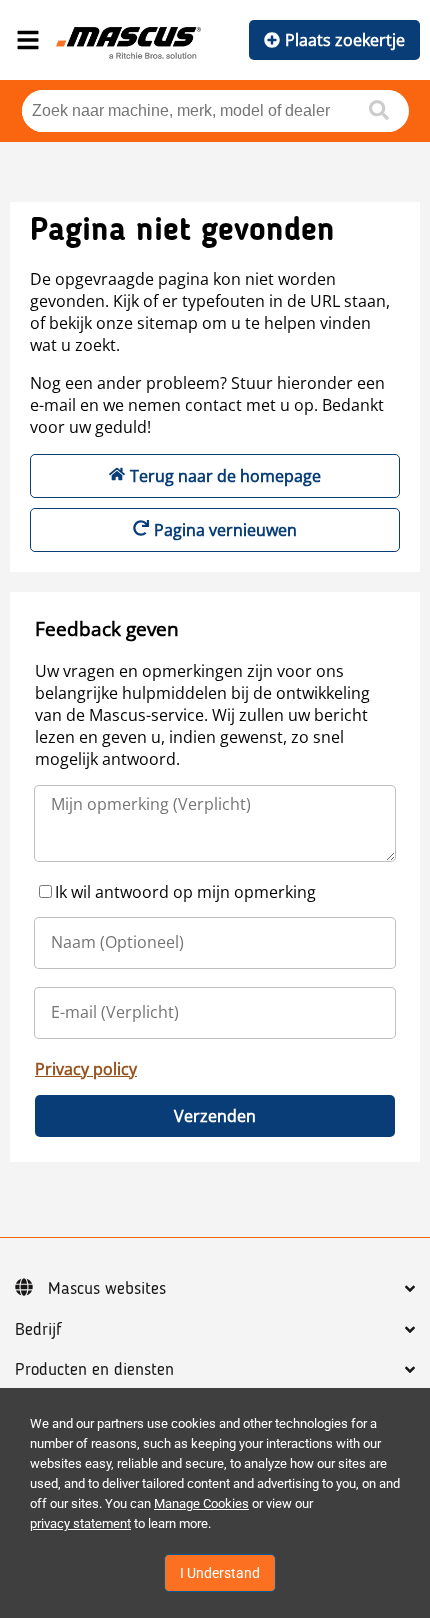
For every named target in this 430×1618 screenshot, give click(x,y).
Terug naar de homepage (225, 476)
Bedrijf (38, 1330)
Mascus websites (107, 1289)
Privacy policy (86, 1069)
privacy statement (80, 1523)
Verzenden (215, 1116)
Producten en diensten (94, 1370)
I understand (220, 1573)
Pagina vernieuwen (225, 530)
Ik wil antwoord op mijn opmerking (185, 892)
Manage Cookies (201, 1503)
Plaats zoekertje (345, 40)
